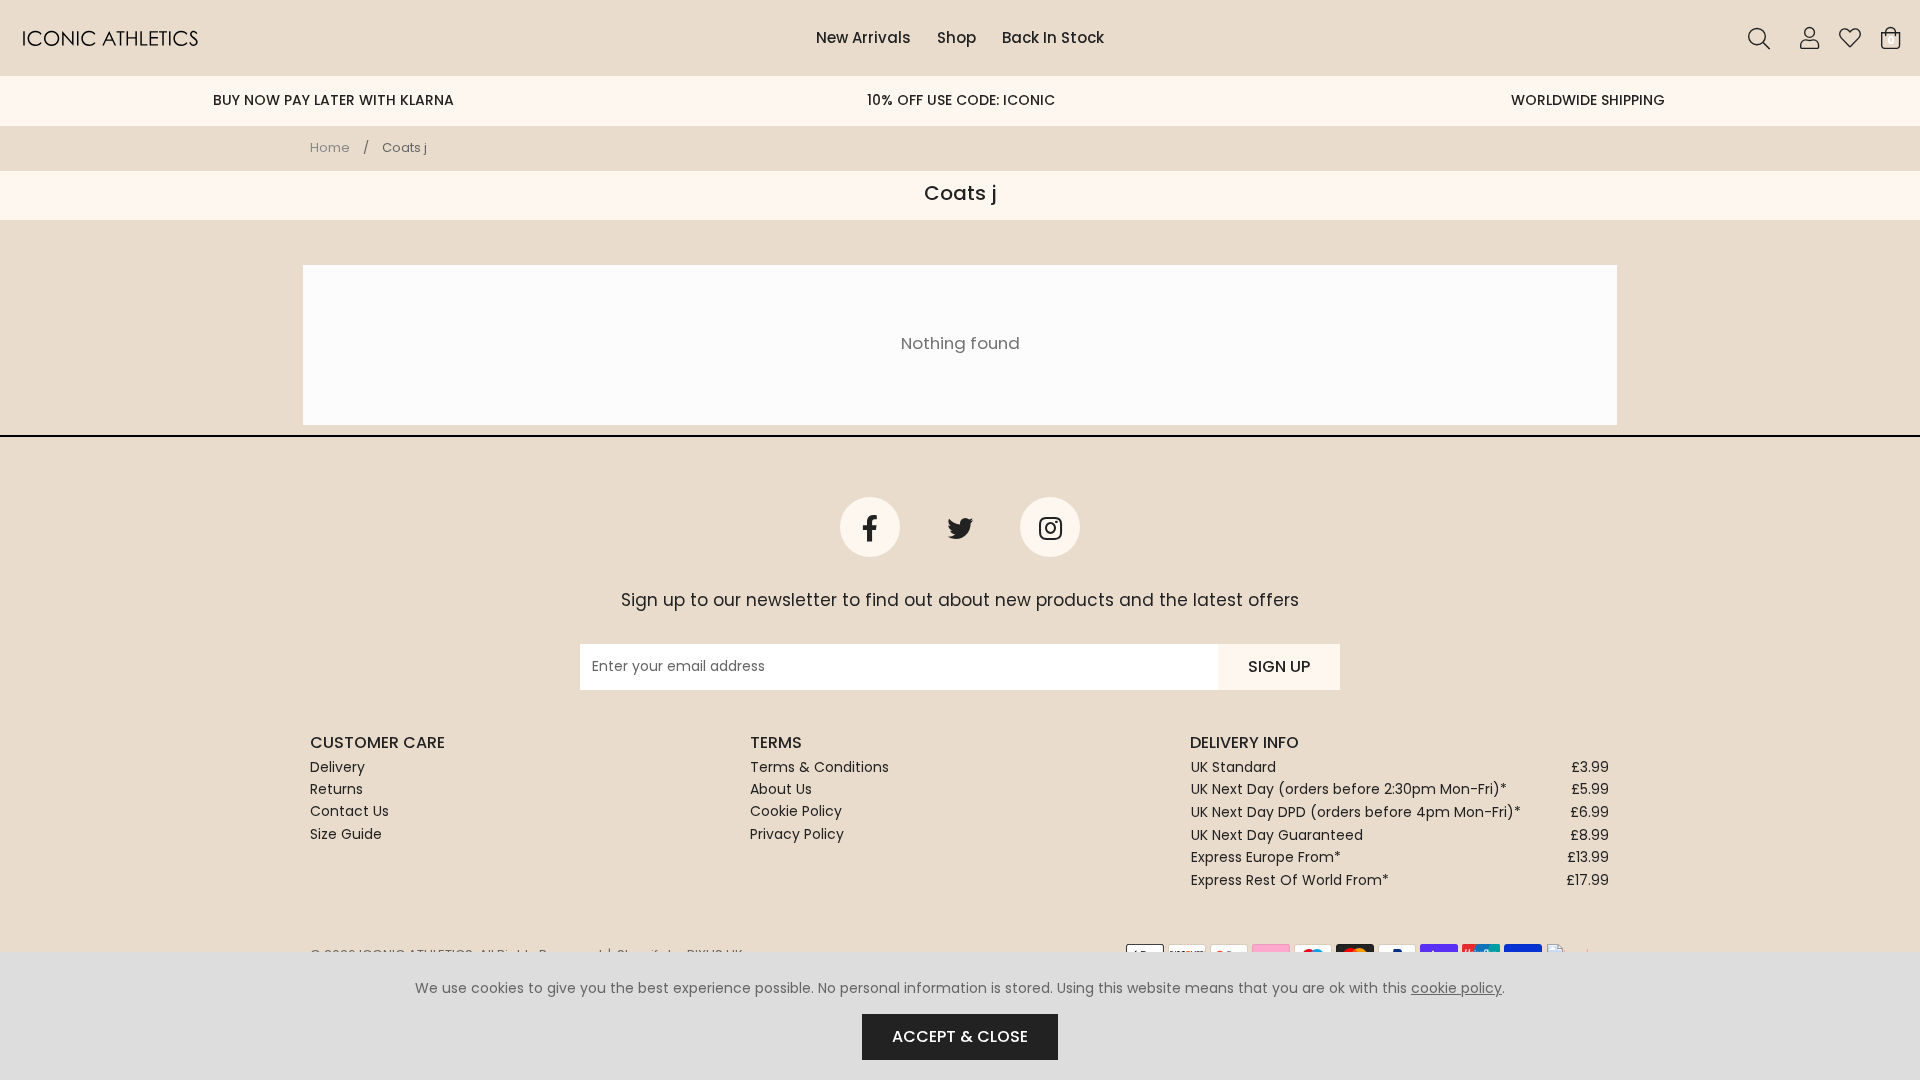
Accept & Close (960, 1036)
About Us (781, 789)
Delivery (337, 767)
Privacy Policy (797, 834)
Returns (336, 789)
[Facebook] (870, 527)
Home (330, 147)
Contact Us (349, 811)
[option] (333, 101)
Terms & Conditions (819, 767)
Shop (956, 37)
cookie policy (1456, 988)
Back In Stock (1053, 37)
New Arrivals (863, 37)
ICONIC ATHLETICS (110, 38)
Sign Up (1279, 666)
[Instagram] (1050, 527)
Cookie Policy (796, 811)
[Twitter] (960, 527)
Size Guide (346, 834)
